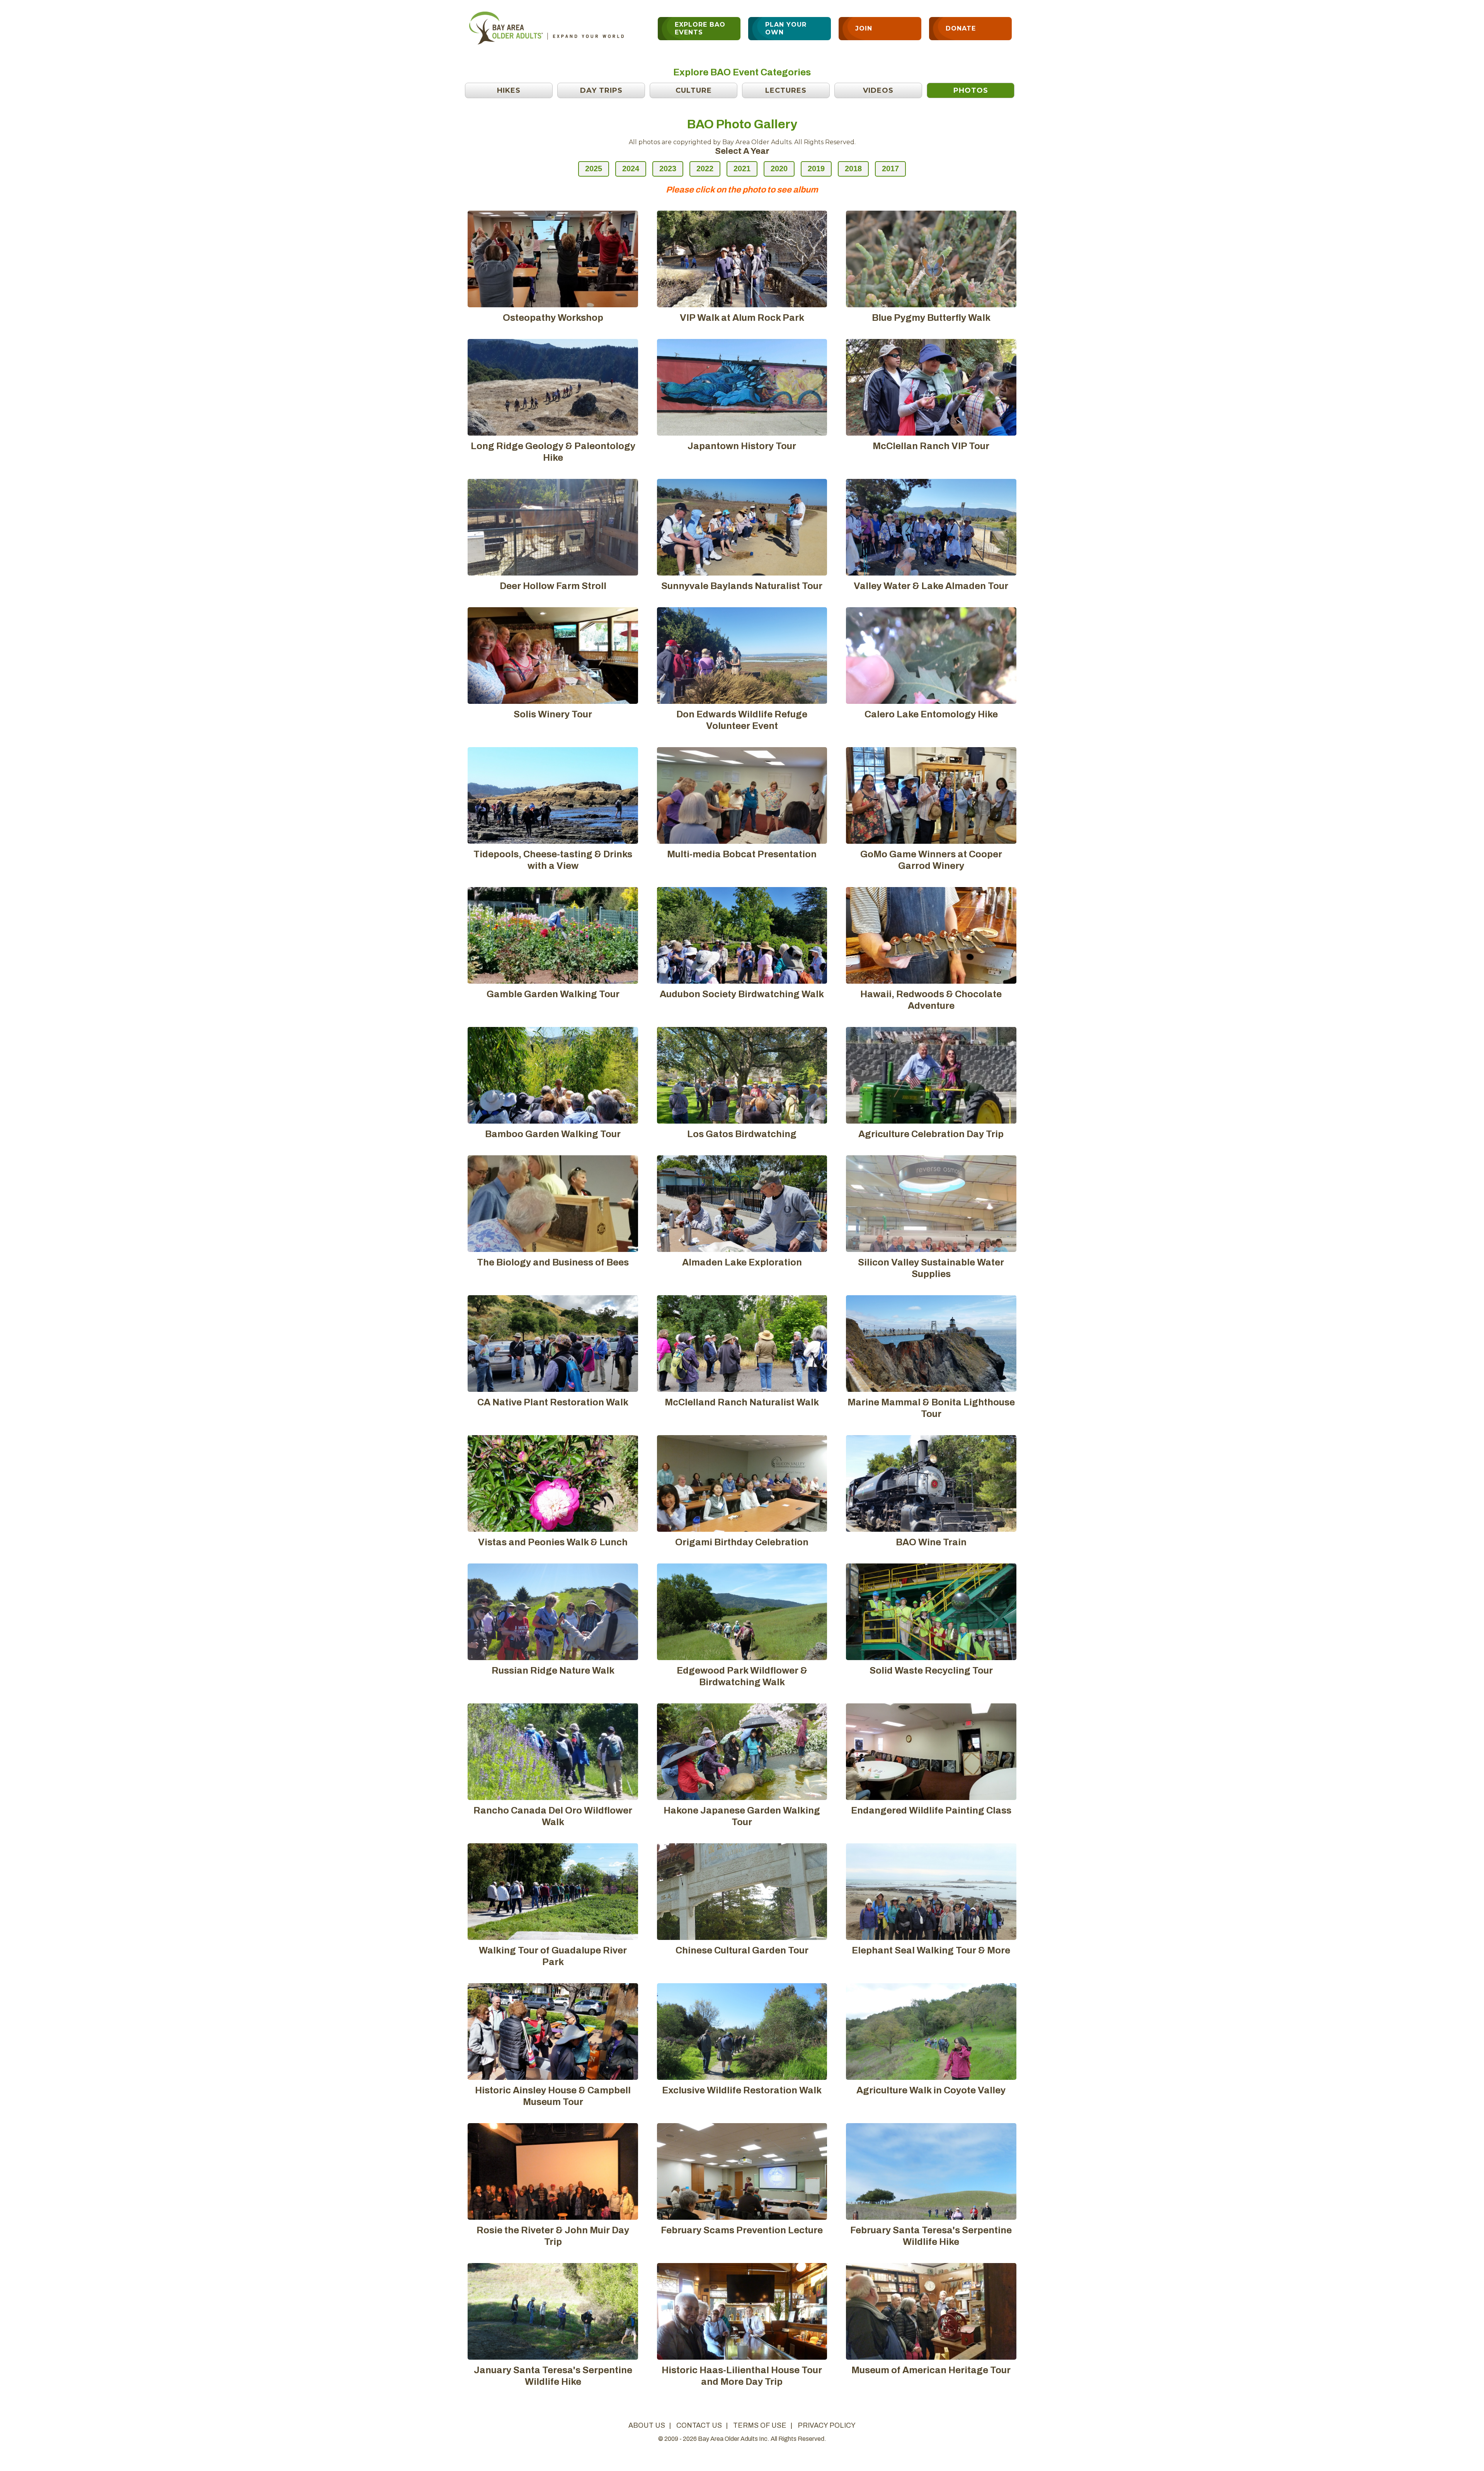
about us (647, 2425)
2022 (705, 169)
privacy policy (827, 2425)
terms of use (760, 2425)
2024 (631, 169)
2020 (779, 169)
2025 (594, 169)
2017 (890, 169)
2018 (853, 169)
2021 (742, 169)
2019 (816, 169)
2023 (668, 169)
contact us (699, 2425)
